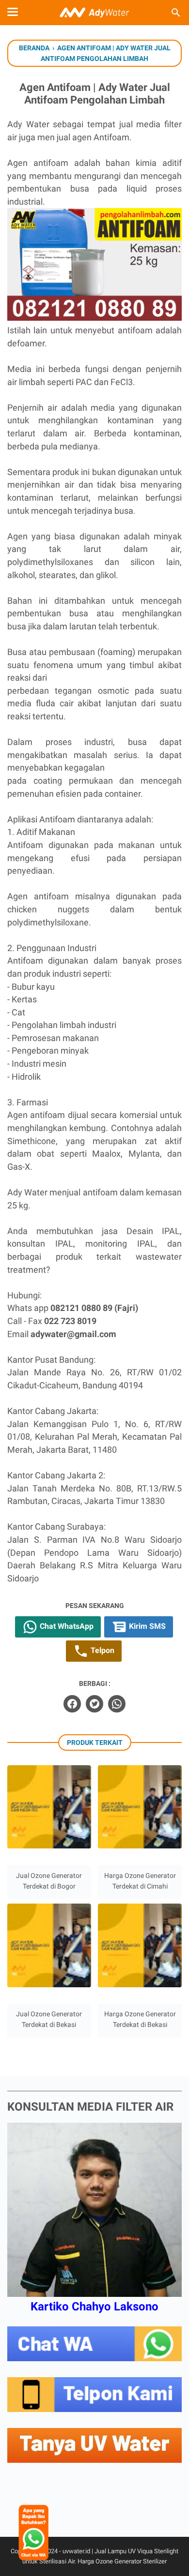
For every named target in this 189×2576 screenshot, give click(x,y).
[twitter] (94, 1704)
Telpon (102, 1650)
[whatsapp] (117, 1704)
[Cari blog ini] (176, 13)
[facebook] (72, 1704)
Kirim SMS (146, 1626)
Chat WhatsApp (66, 1626)
